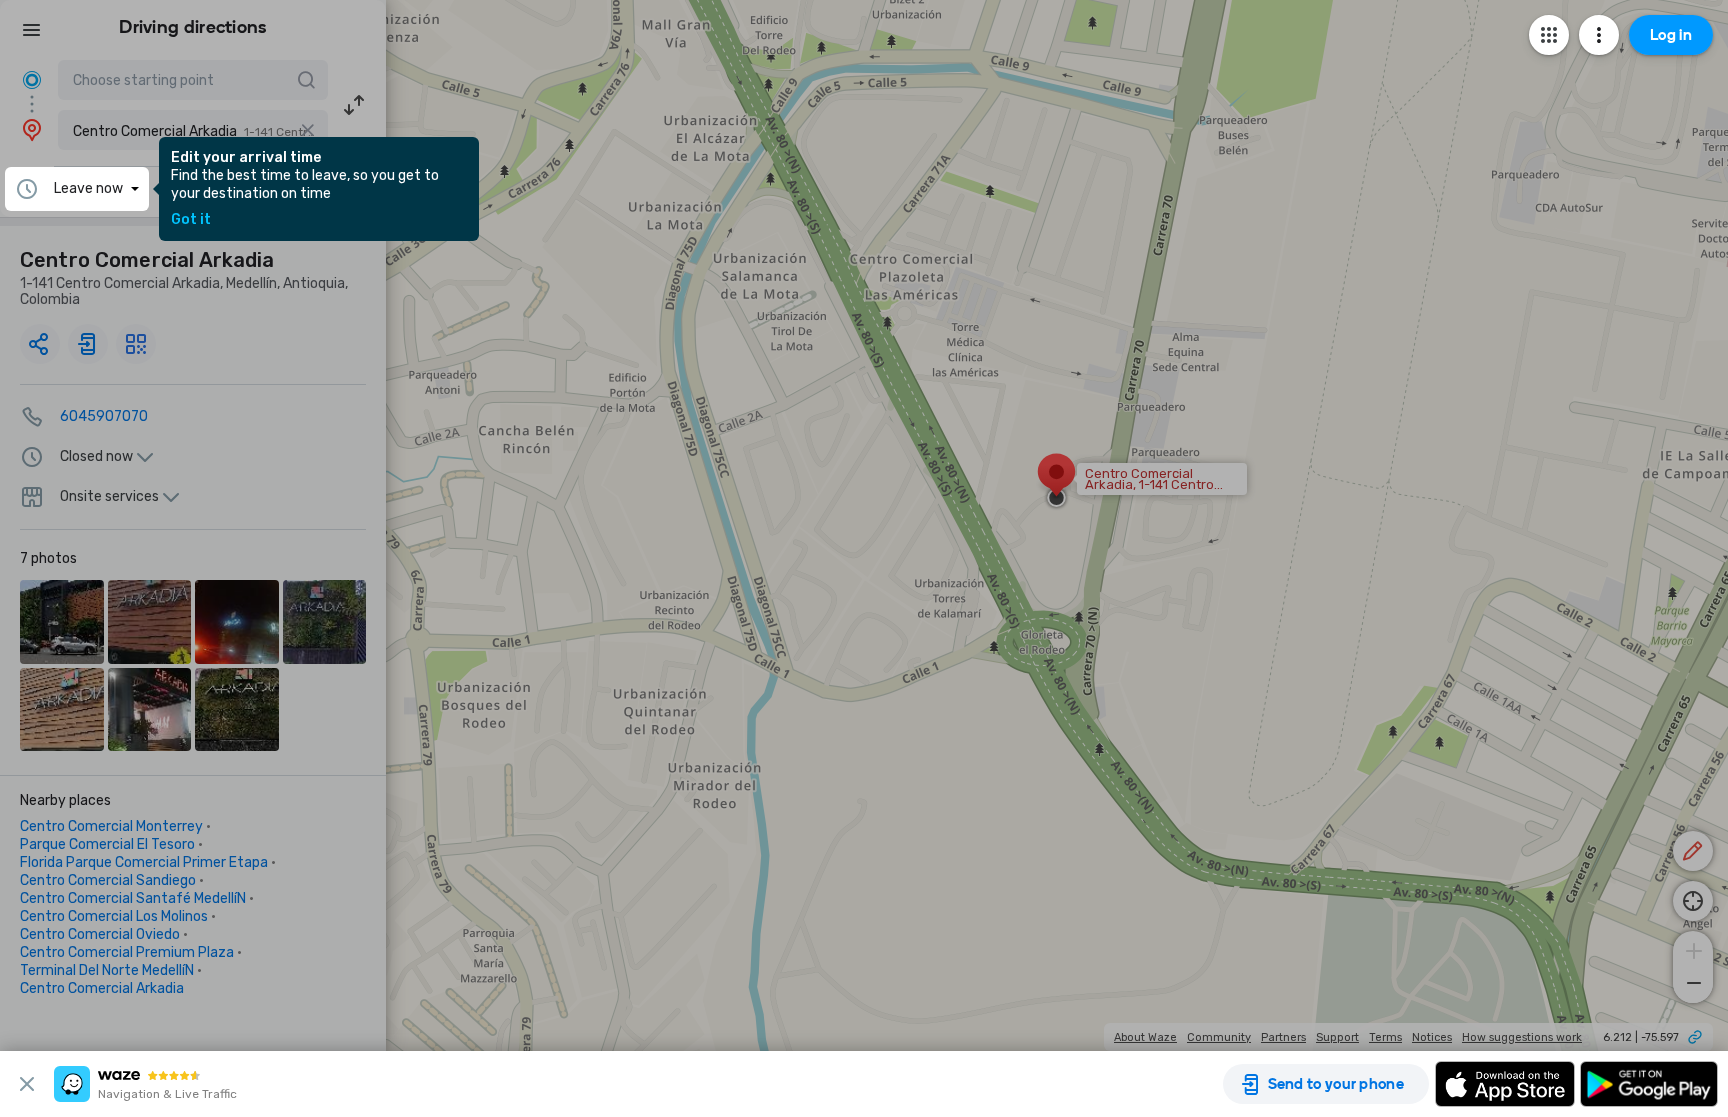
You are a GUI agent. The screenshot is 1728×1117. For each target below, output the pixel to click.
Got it (191, 220)
